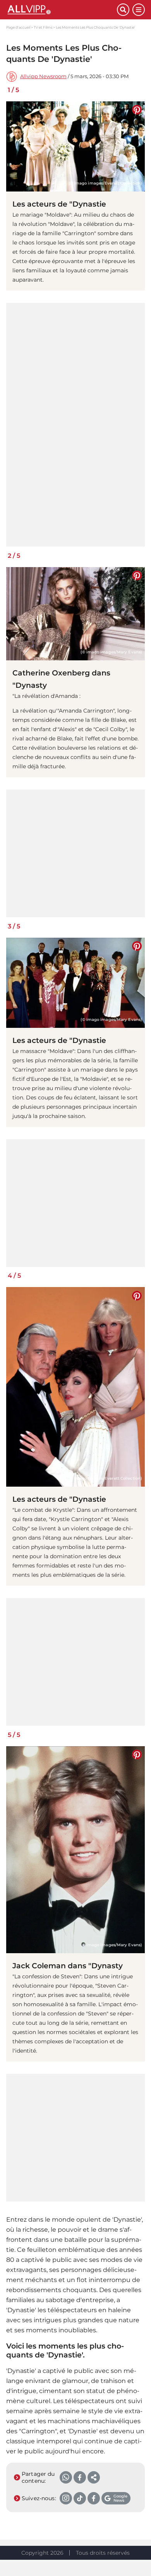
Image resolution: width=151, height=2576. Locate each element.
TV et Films (43, 27)
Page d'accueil (18, 27)
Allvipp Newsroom (43, 76)
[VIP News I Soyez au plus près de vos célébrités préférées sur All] (62, 10)
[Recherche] (123, 10)
